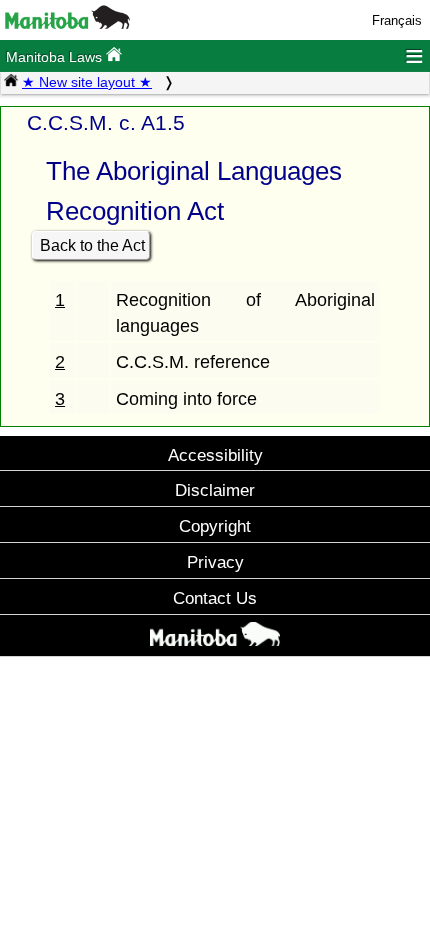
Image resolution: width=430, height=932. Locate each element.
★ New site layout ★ (87, 82)
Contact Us (215, 598)
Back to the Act (92, 245)
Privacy (215, 562)
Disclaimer (215, 490)
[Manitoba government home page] (67, 24)
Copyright (215, 526)
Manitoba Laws (56, 57)
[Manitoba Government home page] (215, 638)
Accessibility (215, 455)
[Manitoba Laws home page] (11, 82)
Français (397, 20)
